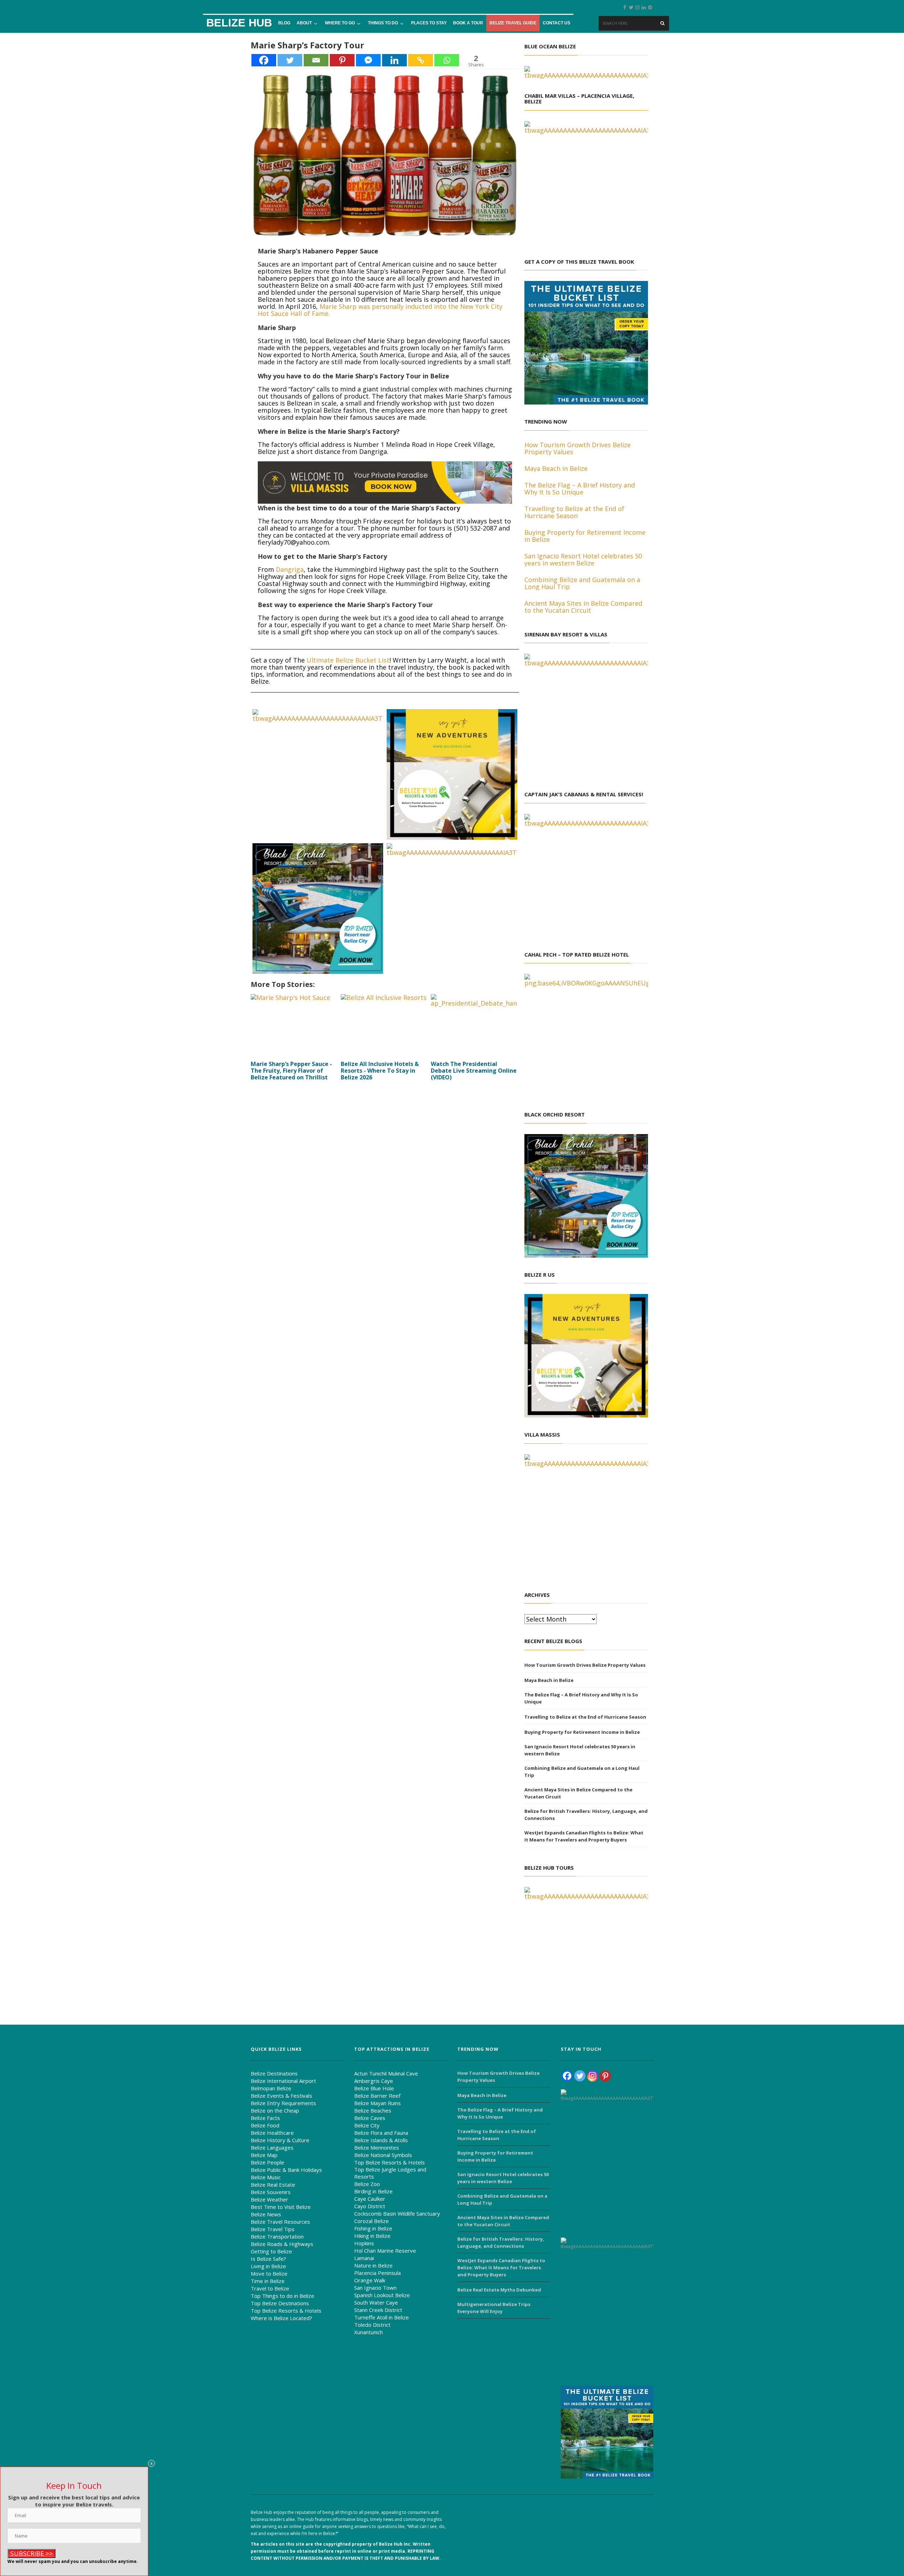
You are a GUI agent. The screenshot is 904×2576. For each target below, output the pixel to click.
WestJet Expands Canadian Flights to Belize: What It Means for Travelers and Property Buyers (584, 1836)
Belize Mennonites (377, 2147)
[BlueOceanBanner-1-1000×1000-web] (586, 71)
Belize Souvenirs (271, 2192)
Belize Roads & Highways (282, 2244)
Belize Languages (272, 2147)
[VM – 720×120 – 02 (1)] (385, 482)
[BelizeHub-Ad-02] (586, 1948)
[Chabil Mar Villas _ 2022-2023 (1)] (318, 774)
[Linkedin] (394, 60)
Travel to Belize (270, 2288)
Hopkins (364, 2243)
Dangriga (290, 569)
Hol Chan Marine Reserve (385, 2251)
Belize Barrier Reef (377, 2096)
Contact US (557, 23)
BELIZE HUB (239, 23)
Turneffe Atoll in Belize (382, 2317)
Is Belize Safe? (268, 2259)
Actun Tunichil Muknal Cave (386, 2073)
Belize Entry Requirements (283, 2103)
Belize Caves (370, 2118)
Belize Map (264, 2155)
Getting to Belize (271, 2251)
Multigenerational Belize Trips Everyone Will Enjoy (494, 2308)
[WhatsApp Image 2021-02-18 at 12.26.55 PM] (452, 774)
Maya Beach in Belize (549, 1680)
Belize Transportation (277, 2236)
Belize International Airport (283, 2081)
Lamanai (364, 2258)
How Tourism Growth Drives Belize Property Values (585, 1665)
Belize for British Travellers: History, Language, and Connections (586, 1815)
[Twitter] (290, 60)
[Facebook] (264, 60)
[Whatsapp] (447, 60)
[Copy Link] (421, 60)
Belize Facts (265, 2118)
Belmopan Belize (271, 2088)
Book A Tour (468, 23)
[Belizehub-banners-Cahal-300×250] (586, 1035)
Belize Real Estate (273, 2185)
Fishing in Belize (373, 2228)
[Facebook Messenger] (368, 60)
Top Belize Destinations (280, 2303)
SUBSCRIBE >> (31, 2553)
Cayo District (370, 2206)
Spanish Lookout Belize (382, 2295)
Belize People (267, 2162)
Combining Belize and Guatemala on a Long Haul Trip (582, 1772)
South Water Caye (376, 2302)
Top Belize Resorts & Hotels (286, 2311)
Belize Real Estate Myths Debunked (499, 2290)
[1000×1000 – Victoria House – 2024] (631, 2308)
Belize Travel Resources (280, 2222)
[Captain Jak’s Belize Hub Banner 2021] (586, 875)
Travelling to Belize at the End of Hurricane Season (585, 1717)
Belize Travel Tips (273, 2229)
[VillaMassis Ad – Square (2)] (452, 908)
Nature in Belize (373, 2265)
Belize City (367, 2125)
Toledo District (372, 2325)
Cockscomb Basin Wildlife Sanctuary (397, 2213)
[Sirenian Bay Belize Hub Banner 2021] (586, 715)
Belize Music (266, 2177)
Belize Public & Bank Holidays (286, 2170)
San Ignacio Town (375, 2288)
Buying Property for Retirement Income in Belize (582, 1732)
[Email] (316, 60)
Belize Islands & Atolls (381, 2140)
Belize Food (265, 2125)
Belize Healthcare (272, 2133)
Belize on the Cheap (275, 2110)
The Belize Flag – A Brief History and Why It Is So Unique (581, 1698)
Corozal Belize (371, 2221)
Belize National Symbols (383, 2155)
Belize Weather (269, 2199)
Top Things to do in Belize (282, 2296)
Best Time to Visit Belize (281, 2207)
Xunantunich (368, 2332)
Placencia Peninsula (377, 2273)
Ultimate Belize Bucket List (348, 660)
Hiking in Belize (372, 2236)
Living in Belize (268, 2266)
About (304, 23)
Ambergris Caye (374, 2081)
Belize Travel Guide (513, 23)
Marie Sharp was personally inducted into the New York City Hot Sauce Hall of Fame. (380, 310)
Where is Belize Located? (281, 2318)
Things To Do (383, 23)
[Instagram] (593, 2076)
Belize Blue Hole (374, 2088)
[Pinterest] (342, 60)
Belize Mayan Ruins (377, 2103)
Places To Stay (429, 23)
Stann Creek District (378, 2310)
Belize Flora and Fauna (381, 2133)
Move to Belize (269, 2274)
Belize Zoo (367, 2184)
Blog (284, 23)
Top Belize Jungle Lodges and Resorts (390, 2173)
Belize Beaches (373, 2110)
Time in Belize (268, 2281)
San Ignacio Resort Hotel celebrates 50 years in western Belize (580, 1750)
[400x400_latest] (586, 342)
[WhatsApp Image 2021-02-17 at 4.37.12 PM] (318, 908)
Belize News (266, 2214)
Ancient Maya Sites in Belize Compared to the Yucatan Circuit (578, 1793)
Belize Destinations (274, 2073)
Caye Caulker (370, 2199)
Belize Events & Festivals (281, 2096)
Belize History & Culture (280, 2140)
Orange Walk (370, 2280)
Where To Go (340, 23)
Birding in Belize (373, 2191)
